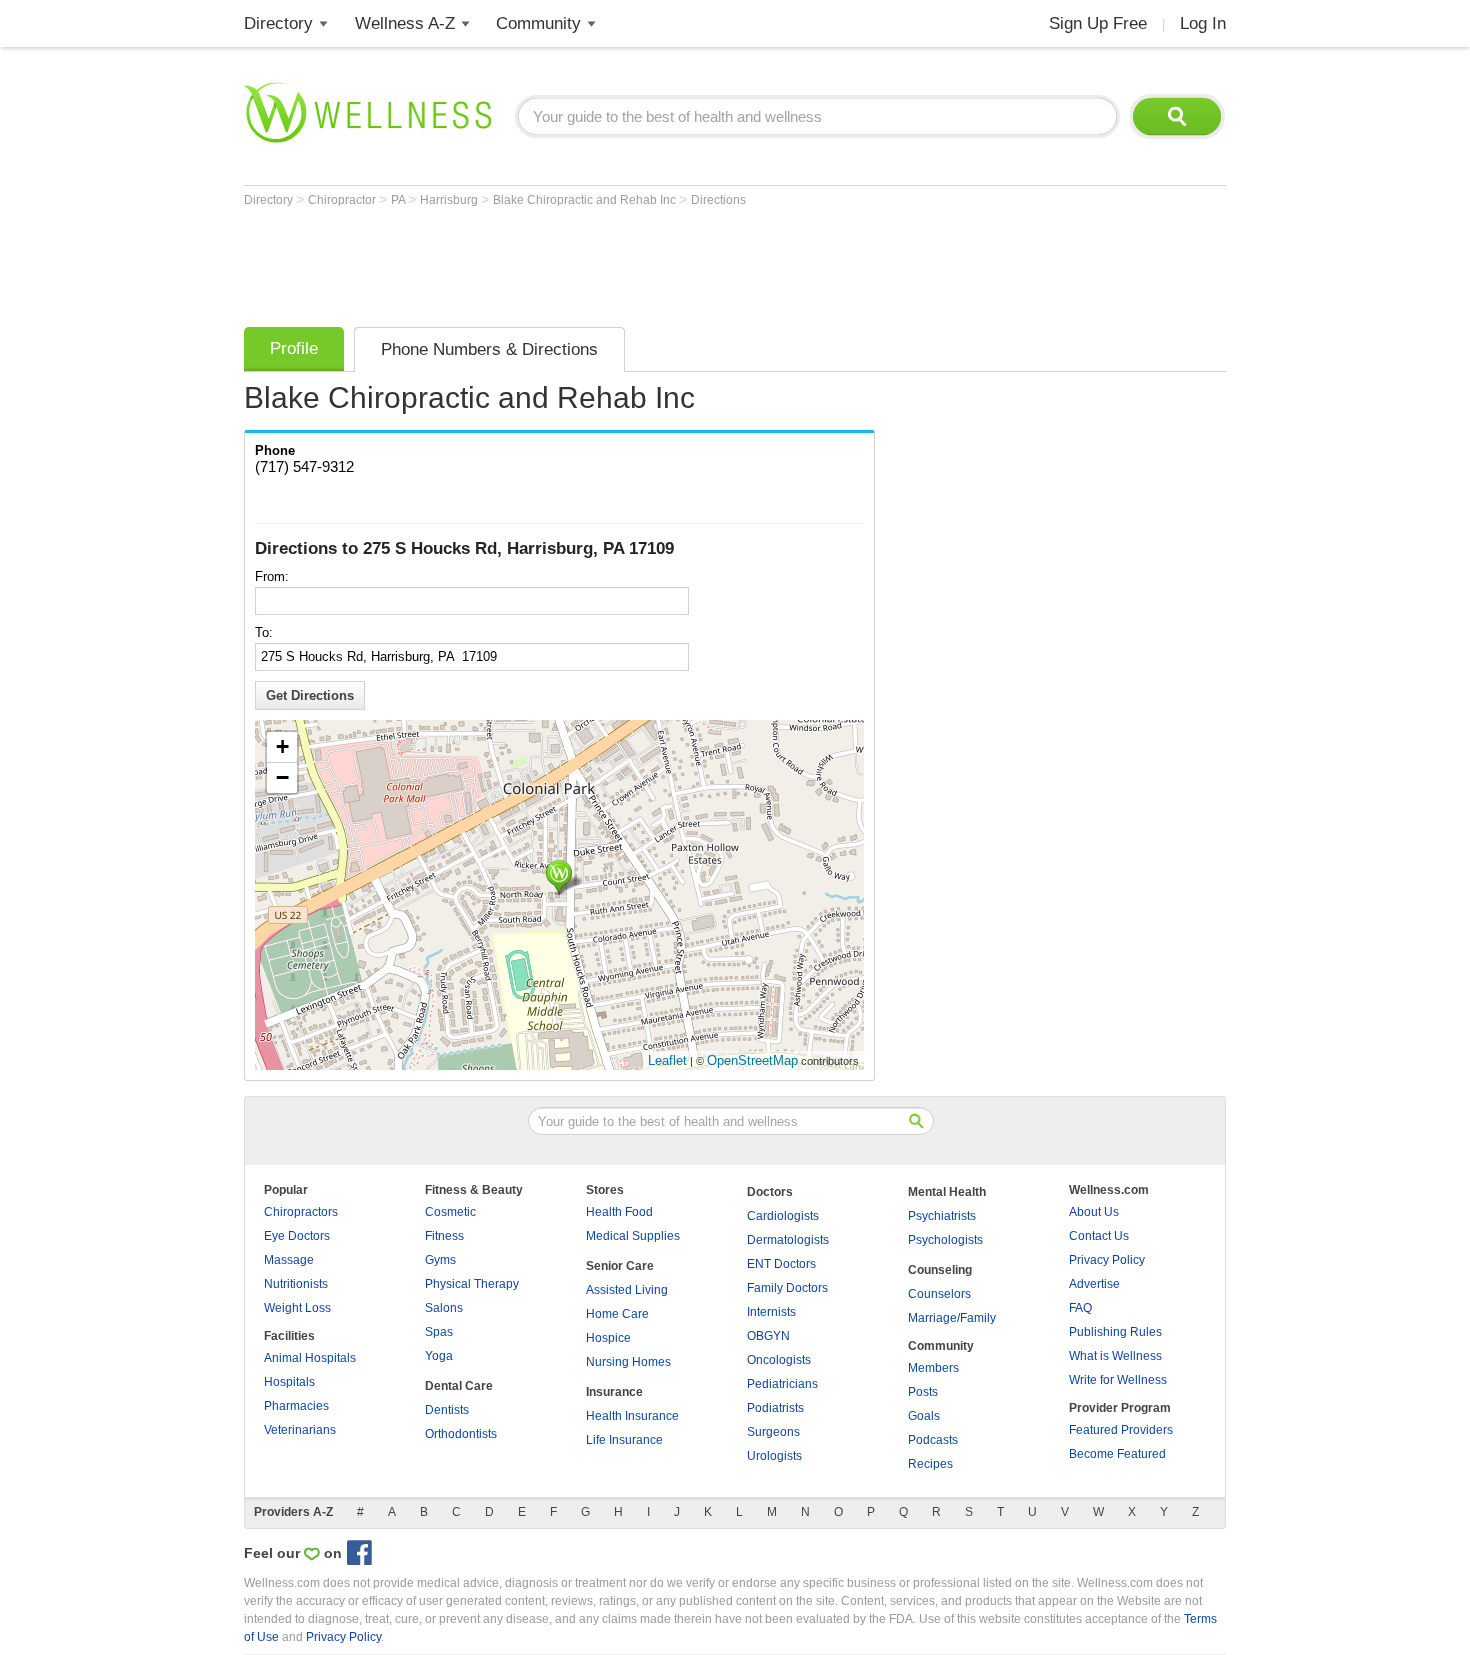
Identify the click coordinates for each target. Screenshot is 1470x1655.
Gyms (440, 1260)
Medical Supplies (633, 1236)
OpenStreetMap (752, 1060)
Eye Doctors (297, 1236)
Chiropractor (343, 200)
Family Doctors (787, 1288)
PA (399, 200)
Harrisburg (450, 200)
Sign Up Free (1098, 23)
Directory (278, 23)
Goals (924, 1416)
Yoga (439, 1356)
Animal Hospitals (310, 1358)
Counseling (940, 1270)
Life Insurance (624, 1440)
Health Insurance (632, 1416)
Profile (294, 348)
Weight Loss (297, 1308)
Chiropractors (301, 1212)
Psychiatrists (942, 1216)
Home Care (617, 1314)
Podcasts (933, 1440)
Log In (1203, 23)
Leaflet (667, 1060)
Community (538, 23)
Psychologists (945, 1240)
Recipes (930, 1464)
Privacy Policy (1107, 1260)
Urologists (774, 1456)
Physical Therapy (472, 1284)
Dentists (447, 1410)
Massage (289, 1260)
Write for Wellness (1118, 1380)
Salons (444, 1308)
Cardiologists (783, 1216)
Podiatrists (775, 1408)
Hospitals (289, 1382)
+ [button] (282, 746)
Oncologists (779, 1360)
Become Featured (1117, 1454)
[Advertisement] (608, 262)
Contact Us (1099, 1236)
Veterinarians (300, 1430)
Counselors (939, 1294)
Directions (718, 200)
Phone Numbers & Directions (489, 349)
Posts (923, 1392)
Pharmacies (296, 1406)
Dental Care (459, 1386)
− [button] (282, 777)
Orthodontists (461, 1434)
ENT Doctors (781, 1264)
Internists (771, 1312)
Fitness (444, 1236)
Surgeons (773, 1432)
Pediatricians (782, 1384)
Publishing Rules (1115, 1332)
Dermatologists (788, 1240)
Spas (439, 1332)
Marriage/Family (952, 1318)
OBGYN (768, 1336)
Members (933, 1368)
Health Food (619, 1212)
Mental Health (947, 1192)
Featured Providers (1121, 1430)
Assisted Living (627, 1290)
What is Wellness (1115, 1356)
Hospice (608, 1338)
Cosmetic (450, 1212)
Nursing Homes (628, 1362)
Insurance (614, 1392)
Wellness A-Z (405, 23)
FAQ (1080, 1308)
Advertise (1094, 1284)
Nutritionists (296, 1284)
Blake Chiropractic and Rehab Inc (586, 200)
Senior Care (620, 1266)
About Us (1094, 1212)
